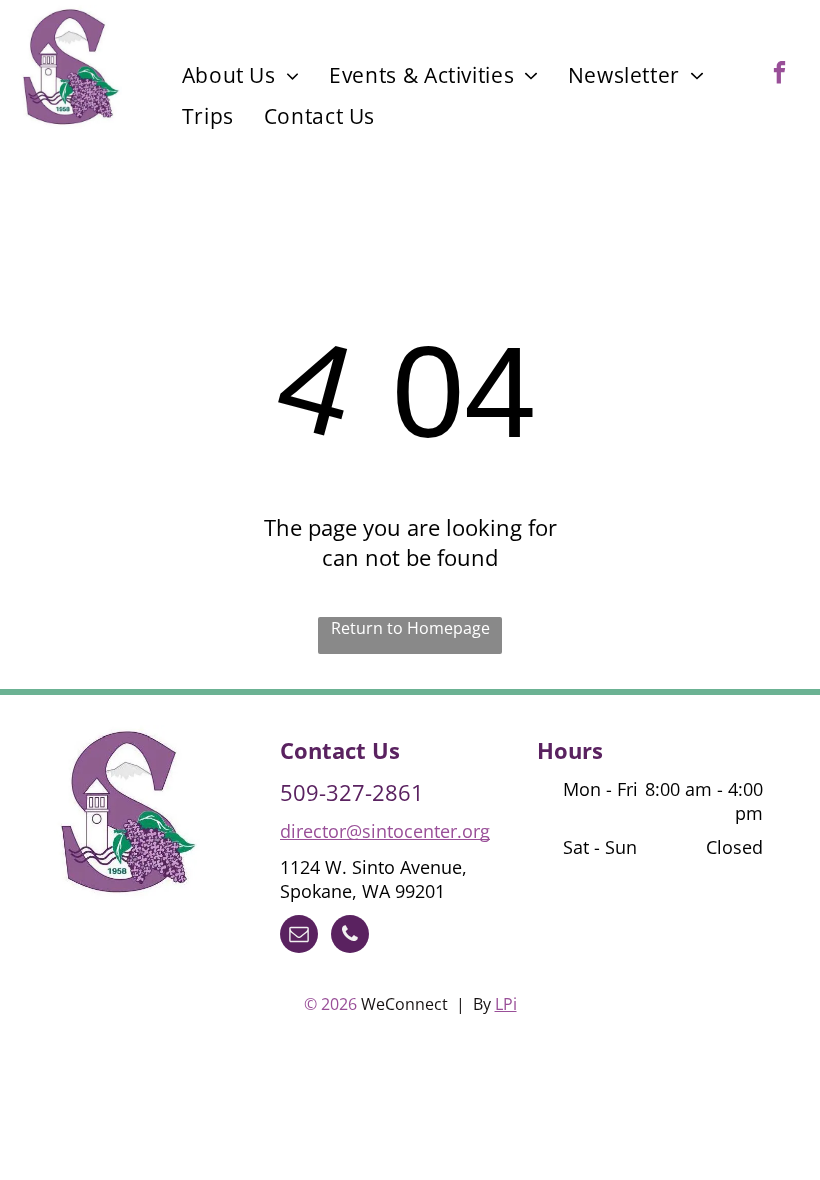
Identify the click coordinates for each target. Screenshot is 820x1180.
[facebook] (779, 75)
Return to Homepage (410, 628)
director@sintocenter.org (385, 831)
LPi (506, 1004)
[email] (299, 936)
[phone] (350, 936)
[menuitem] (241, 75)
